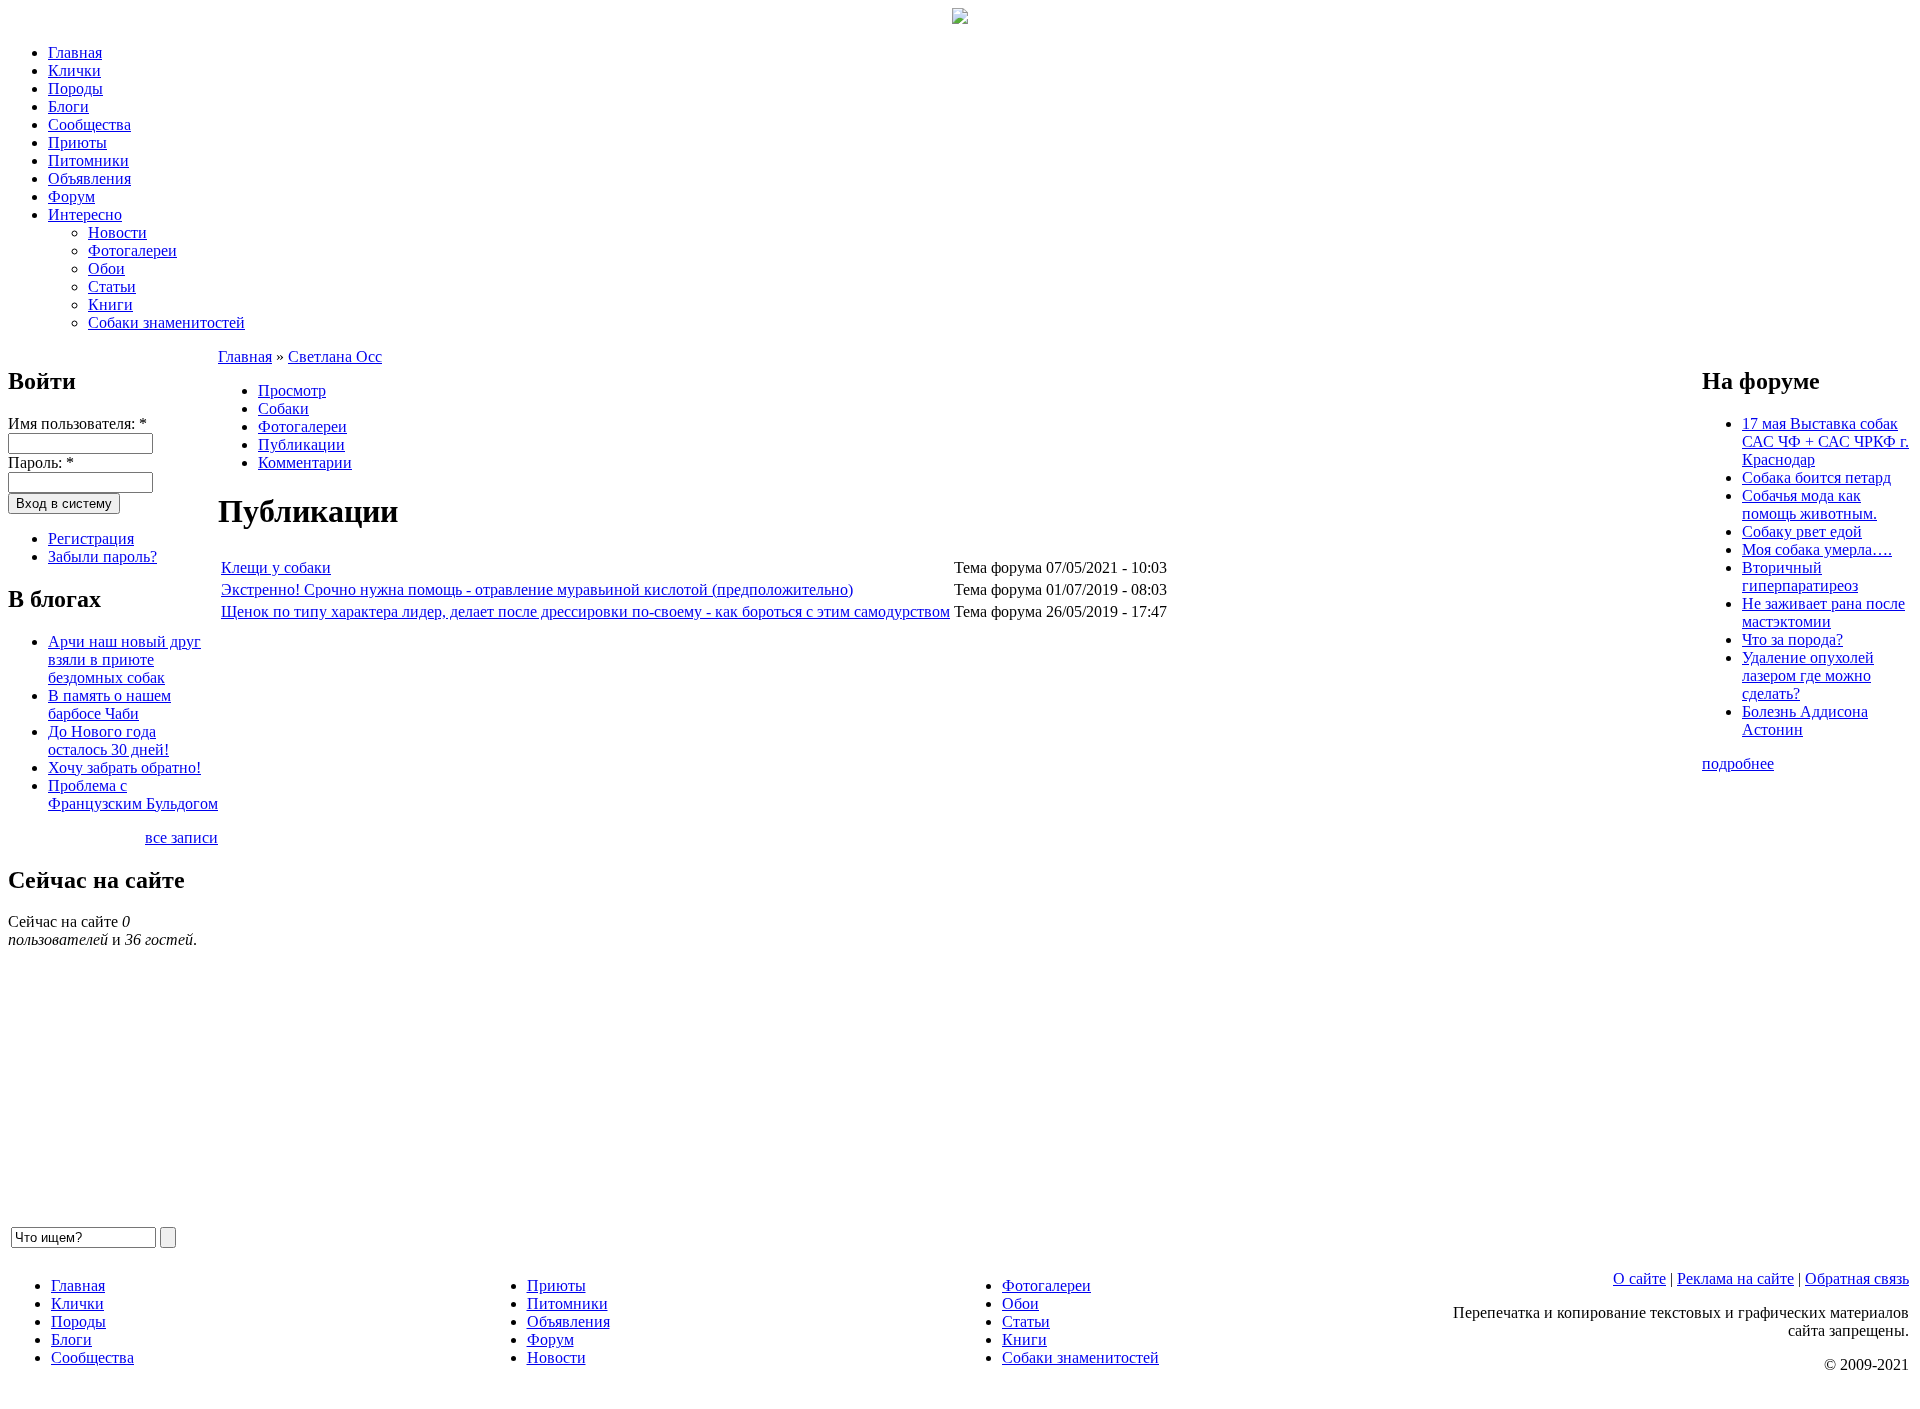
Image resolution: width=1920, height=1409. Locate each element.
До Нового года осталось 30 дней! (108, 740)
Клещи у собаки (276, 567)
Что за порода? (1792, 639)
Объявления (89, 178)
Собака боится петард (1816, 477)
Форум (71, 196)
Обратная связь (1857, 1278)
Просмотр (292, 390)
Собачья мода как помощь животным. (1809, 504)
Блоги (68, 106)
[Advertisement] (818, 924)
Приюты (77, 142)
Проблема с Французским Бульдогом (133, 794)
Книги (110, 304)
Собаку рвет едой (1802, 531)
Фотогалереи (132, 250)
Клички (74, 70)
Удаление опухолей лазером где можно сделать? (1808, 675)
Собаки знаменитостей (166, 322)
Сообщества (89, 124)
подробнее (1738, 763)
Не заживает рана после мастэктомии (1823, 612)
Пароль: (41, 462)
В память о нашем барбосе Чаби (109, 704)
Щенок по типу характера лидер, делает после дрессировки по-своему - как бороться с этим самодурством (585, 611)
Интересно (85, 214)
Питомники (88, 160)
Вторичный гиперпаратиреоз (1800, 576)
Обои (106, 268)
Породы (75, 88)
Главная (75, 52)
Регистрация (91, 538)
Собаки (283, 408)
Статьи (112, 286)
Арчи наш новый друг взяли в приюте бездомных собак (124, 659)
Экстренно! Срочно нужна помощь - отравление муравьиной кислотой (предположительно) (537, 589)
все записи (181, 837)
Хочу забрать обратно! (124, 767)
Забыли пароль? (102, 556)
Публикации (301, 444)
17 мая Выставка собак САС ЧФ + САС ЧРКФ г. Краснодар (1825, 441)
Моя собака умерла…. (1817, 549)
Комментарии (305, 462)
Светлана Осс (335, 356)
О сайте (1639, 1278)
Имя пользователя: (77, 423)
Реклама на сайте (1735, 1278)
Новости (117, 232)
